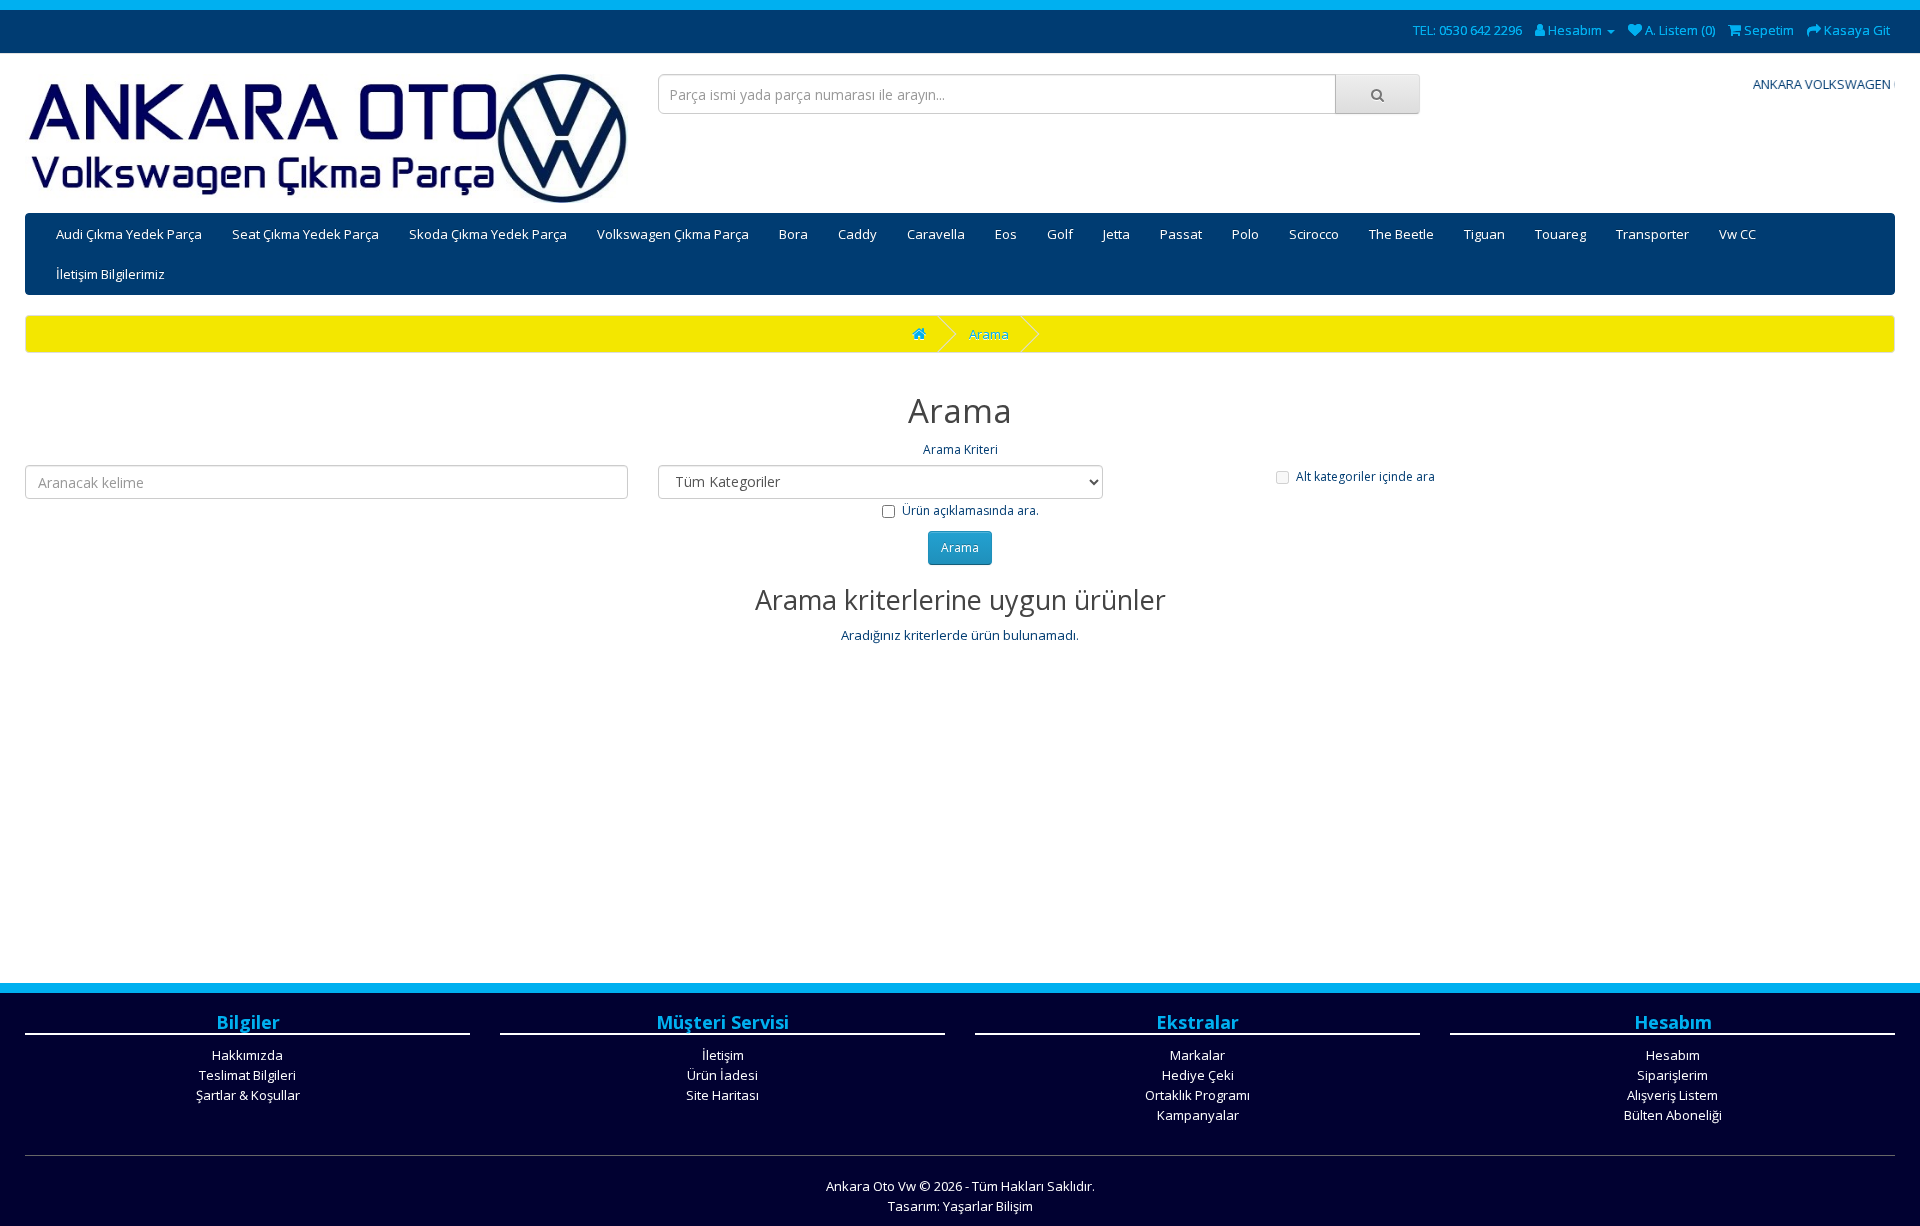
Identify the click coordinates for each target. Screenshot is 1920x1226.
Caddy (857, 234)
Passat (1181, 234)
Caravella (936, 234)
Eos (1006, 234)
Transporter (1652, 234)
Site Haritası (722, 1095)
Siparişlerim (1672, 1075)
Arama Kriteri (960, 449)
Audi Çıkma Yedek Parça (129, 234)
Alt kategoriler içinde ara (1365, 476)
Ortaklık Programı (1197, 1095)
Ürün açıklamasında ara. (970, 510)
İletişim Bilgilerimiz (110, 274)
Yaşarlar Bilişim (988, 1206)
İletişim (723, 1055)
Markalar (1197, 1055)
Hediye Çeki (1198, 1075)
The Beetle (1401, 234)
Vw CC (1737, 234)
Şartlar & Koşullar (248, 1095)
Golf (1060, 234)
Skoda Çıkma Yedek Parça (488, 234)
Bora (793, 234)
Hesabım (1673, 1055)
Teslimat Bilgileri (247, 1075)
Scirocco (1314, 234)
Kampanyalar (1198, 1115)
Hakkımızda (247, 1055)
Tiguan (1484, 234)
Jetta (1116, 234)
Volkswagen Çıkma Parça (673, 234)
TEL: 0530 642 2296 (1467, 30)
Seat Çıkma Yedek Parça (305, 234)
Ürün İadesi (722, 1075)
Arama (989, 334)
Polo (1245, 234)
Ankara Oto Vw (871, 1186)
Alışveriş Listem (1672, 1095)
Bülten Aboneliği (1673, 1115)
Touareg (1560, 234)
